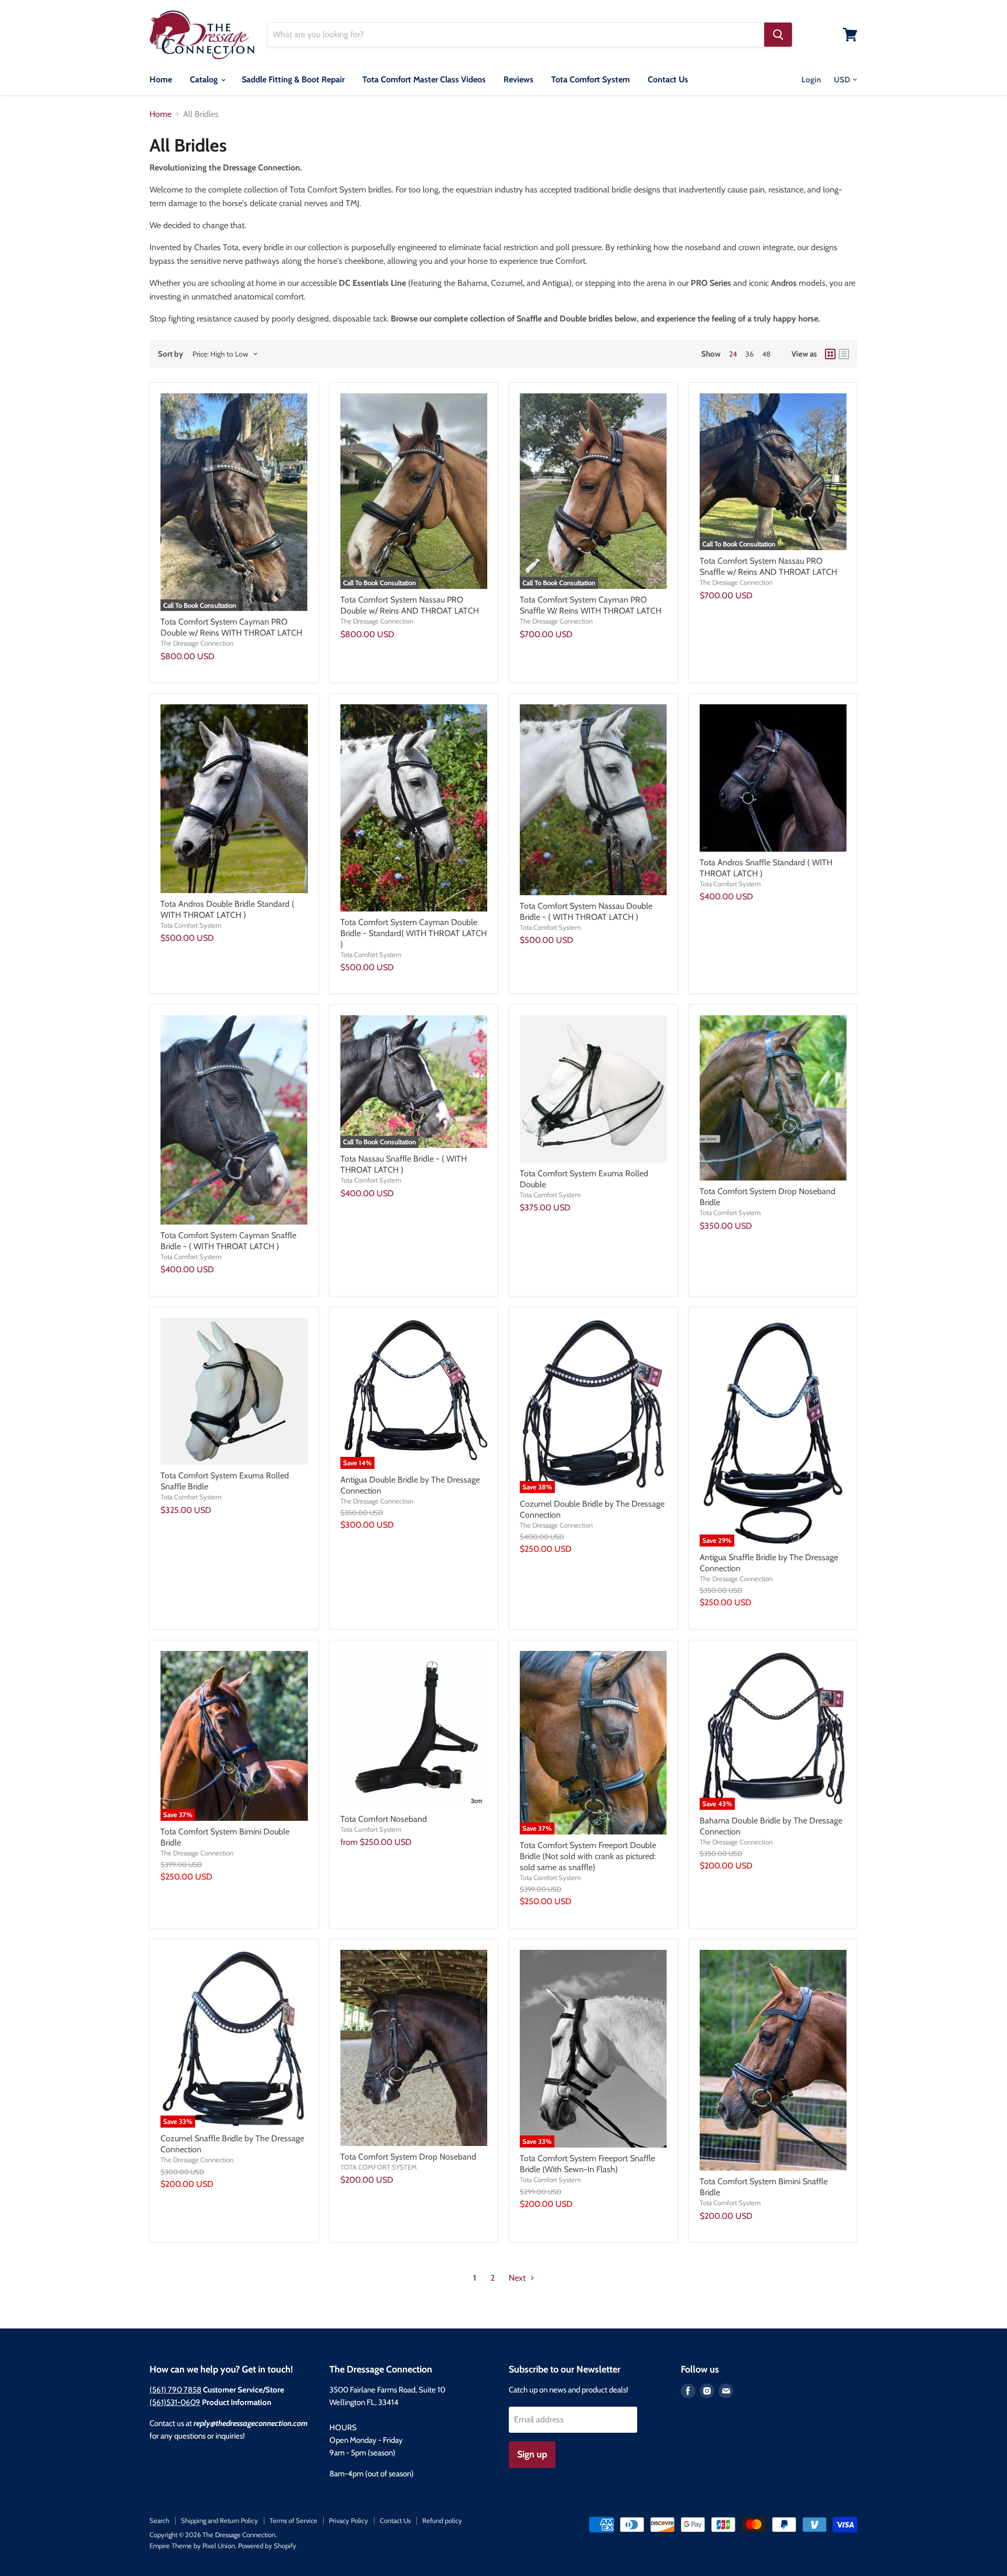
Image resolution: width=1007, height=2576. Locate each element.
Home (161, 79)
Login (811, 80)
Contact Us (668, 79)
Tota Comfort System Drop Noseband (408, 2157)
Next (518, 2278)
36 (749, 354)
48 (766, 354)
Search (159, 2520)
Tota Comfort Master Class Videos (424, 79)
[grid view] (830, 354)
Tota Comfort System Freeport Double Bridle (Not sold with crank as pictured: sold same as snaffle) (588, 1856)
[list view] (844, 354)
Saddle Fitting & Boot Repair (293, 79)
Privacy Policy (349, 2520)
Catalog (205, 79)
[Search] (778, 35)
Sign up (532, 2454)
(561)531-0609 (175, 2402)
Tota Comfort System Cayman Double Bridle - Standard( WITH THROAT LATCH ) (414, 933)
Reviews (518, 79)
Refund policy (442, 2520)
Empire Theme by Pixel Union (192, 2546)
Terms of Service (293, 2520)
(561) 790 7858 (175, 2390)
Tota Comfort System (591, 79)
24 (733, 354)
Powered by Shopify (267, 2546)
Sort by (170, 354)
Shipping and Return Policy (219, 2520)
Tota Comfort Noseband (384, 1819)
